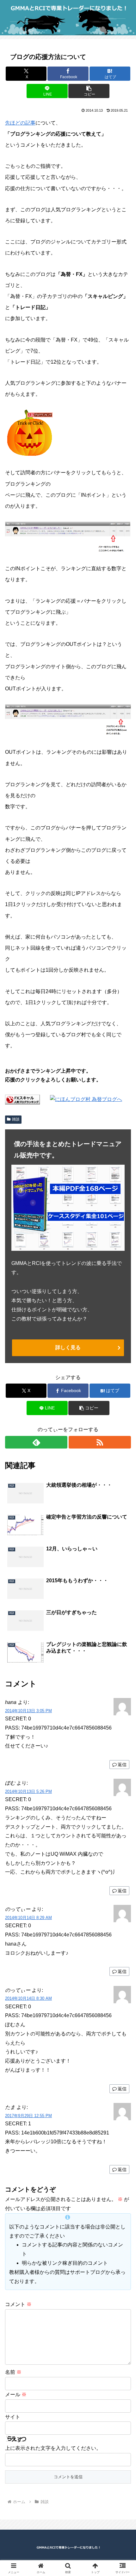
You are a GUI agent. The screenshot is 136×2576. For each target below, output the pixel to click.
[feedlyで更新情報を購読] (36, 1442)
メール (16, 2395)
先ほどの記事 (20, 123)
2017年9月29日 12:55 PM (28, 2116)
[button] (89, 91)
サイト (13, 2417)
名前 (13, 2372)
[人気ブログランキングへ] (29, 433)
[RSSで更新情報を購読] (100, 1442)
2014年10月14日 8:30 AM (28, 1998)
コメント (18, 2304)
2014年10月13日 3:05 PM (28, 1711)
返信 (122, 1765)
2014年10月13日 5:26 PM (28, 1791)
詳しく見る (68, 1347)
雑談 (16, 1119)
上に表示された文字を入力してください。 (53, 2448)
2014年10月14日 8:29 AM (28, 1918)
